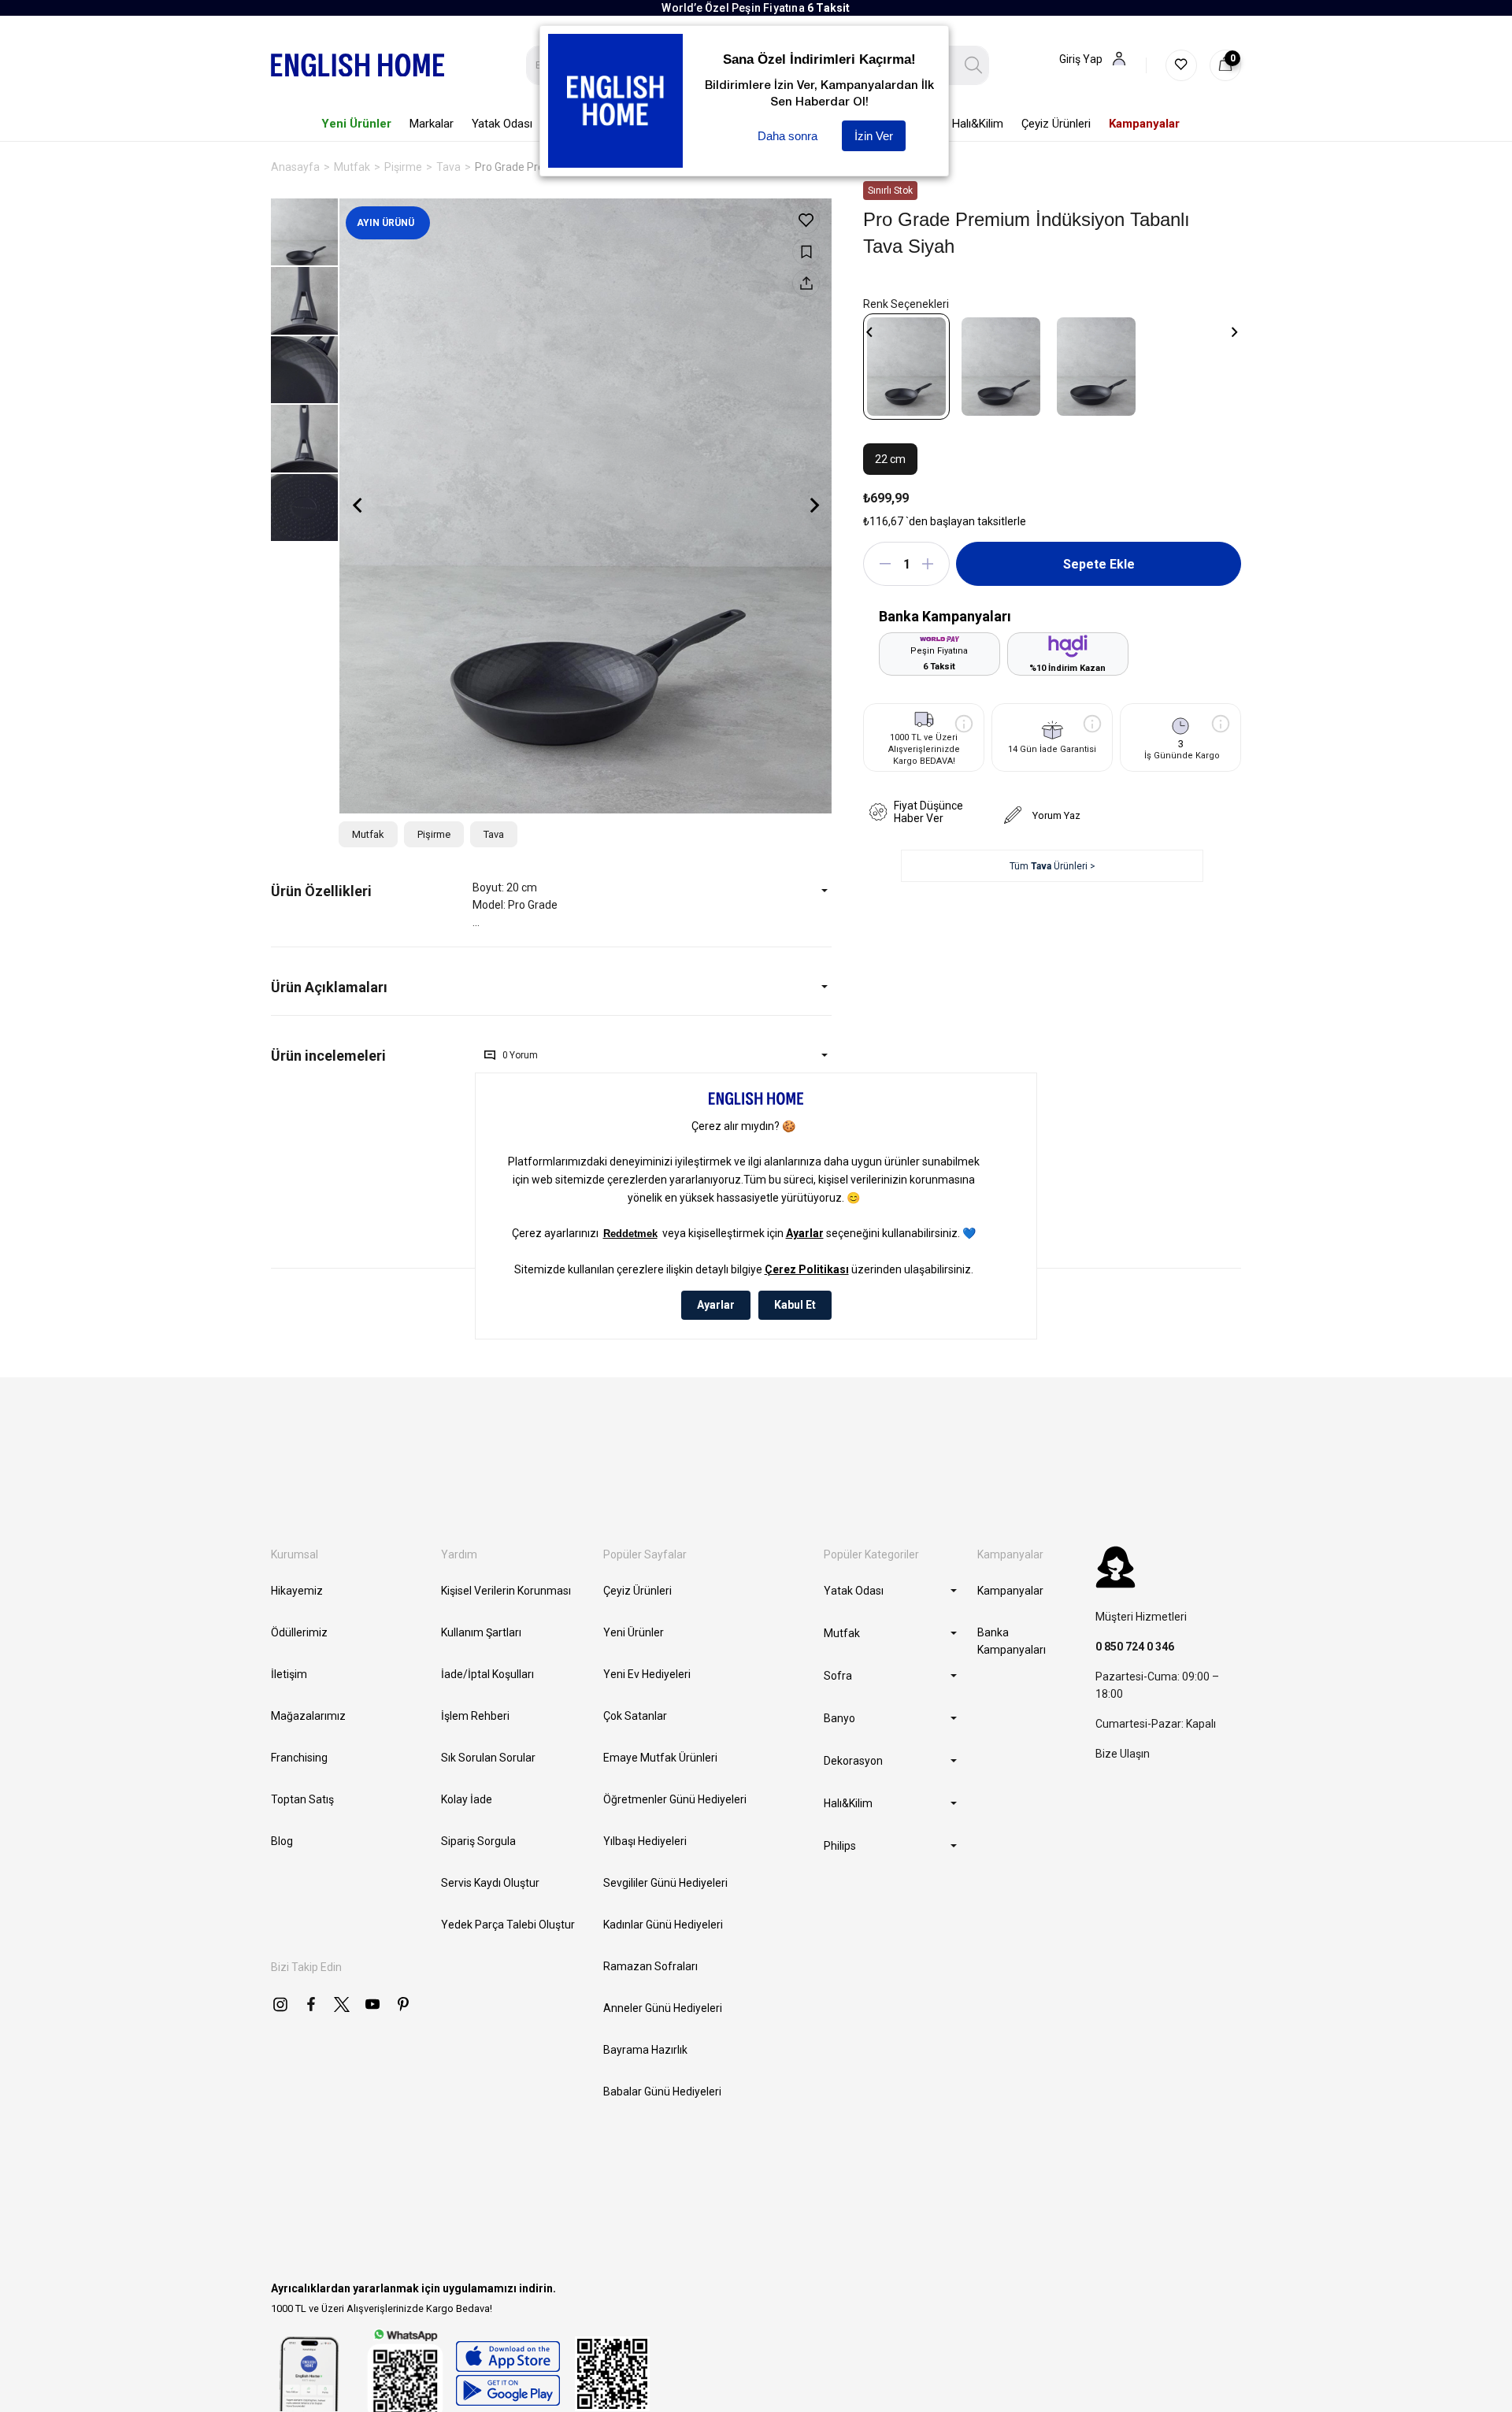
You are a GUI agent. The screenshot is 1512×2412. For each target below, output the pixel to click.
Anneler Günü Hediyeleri (663, 2008)
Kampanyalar (1010, 1591)
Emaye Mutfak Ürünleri (660, 1758)
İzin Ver (874, 136)
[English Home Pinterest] (403, 2004)
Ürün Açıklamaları (329, 987)
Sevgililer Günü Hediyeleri (665, 1883)
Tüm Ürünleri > (1052, 866)
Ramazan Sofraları (650, 1966)
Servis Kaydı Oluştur (490, 1883)
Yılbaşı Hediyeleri (645, 1841)
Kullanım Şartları (481, 1632)
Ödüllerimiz (299, 1632)
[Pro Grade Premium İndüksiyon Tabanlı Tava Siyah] (906, 367)
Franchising (299, 1758)
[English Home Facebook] (311, 2004)
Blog (282, 1841)
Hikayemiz (297, 1591)
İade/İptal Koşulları (487, 1674)
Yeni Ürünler (634, 1632)
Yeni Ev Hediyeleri (647, 1674)
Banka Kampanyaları (1012, 1641)
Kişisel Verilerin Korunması (506, 1591)
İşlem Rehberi (475, 1716)
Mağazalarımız (308, 1716)
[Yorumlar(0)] (372, 1056)
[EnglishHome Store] (508, 2373)
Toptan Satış (302, 1799)
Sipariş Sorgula (478, 1841)
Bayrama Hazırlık (645, 2050)
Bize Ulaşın (1123, 1754)
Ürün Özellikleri (321, 891)
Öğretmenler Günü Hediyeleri (675, 1799)
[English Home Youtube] (372, 2004)
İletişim (289, 1674)
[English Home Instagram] (280, 2004)
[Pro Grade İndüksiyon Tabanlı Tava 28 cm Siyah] (1096, 367)
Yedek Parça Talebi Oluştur (508, 1925)
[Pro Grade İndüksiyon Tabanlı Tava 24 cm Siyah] (1001, 367)
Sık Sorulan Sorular (488, 1758)
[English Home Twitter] (342, 2004)
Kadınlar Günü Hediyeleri (663, 1925)
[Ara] (974, 65)
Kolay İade (467, 1799)
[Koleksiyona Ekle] (806, 252)
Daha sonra (787, 136)
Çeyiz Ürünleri (637, 1591)
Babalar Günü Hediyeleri (662, 2092)
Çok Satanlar (635, 1716)
